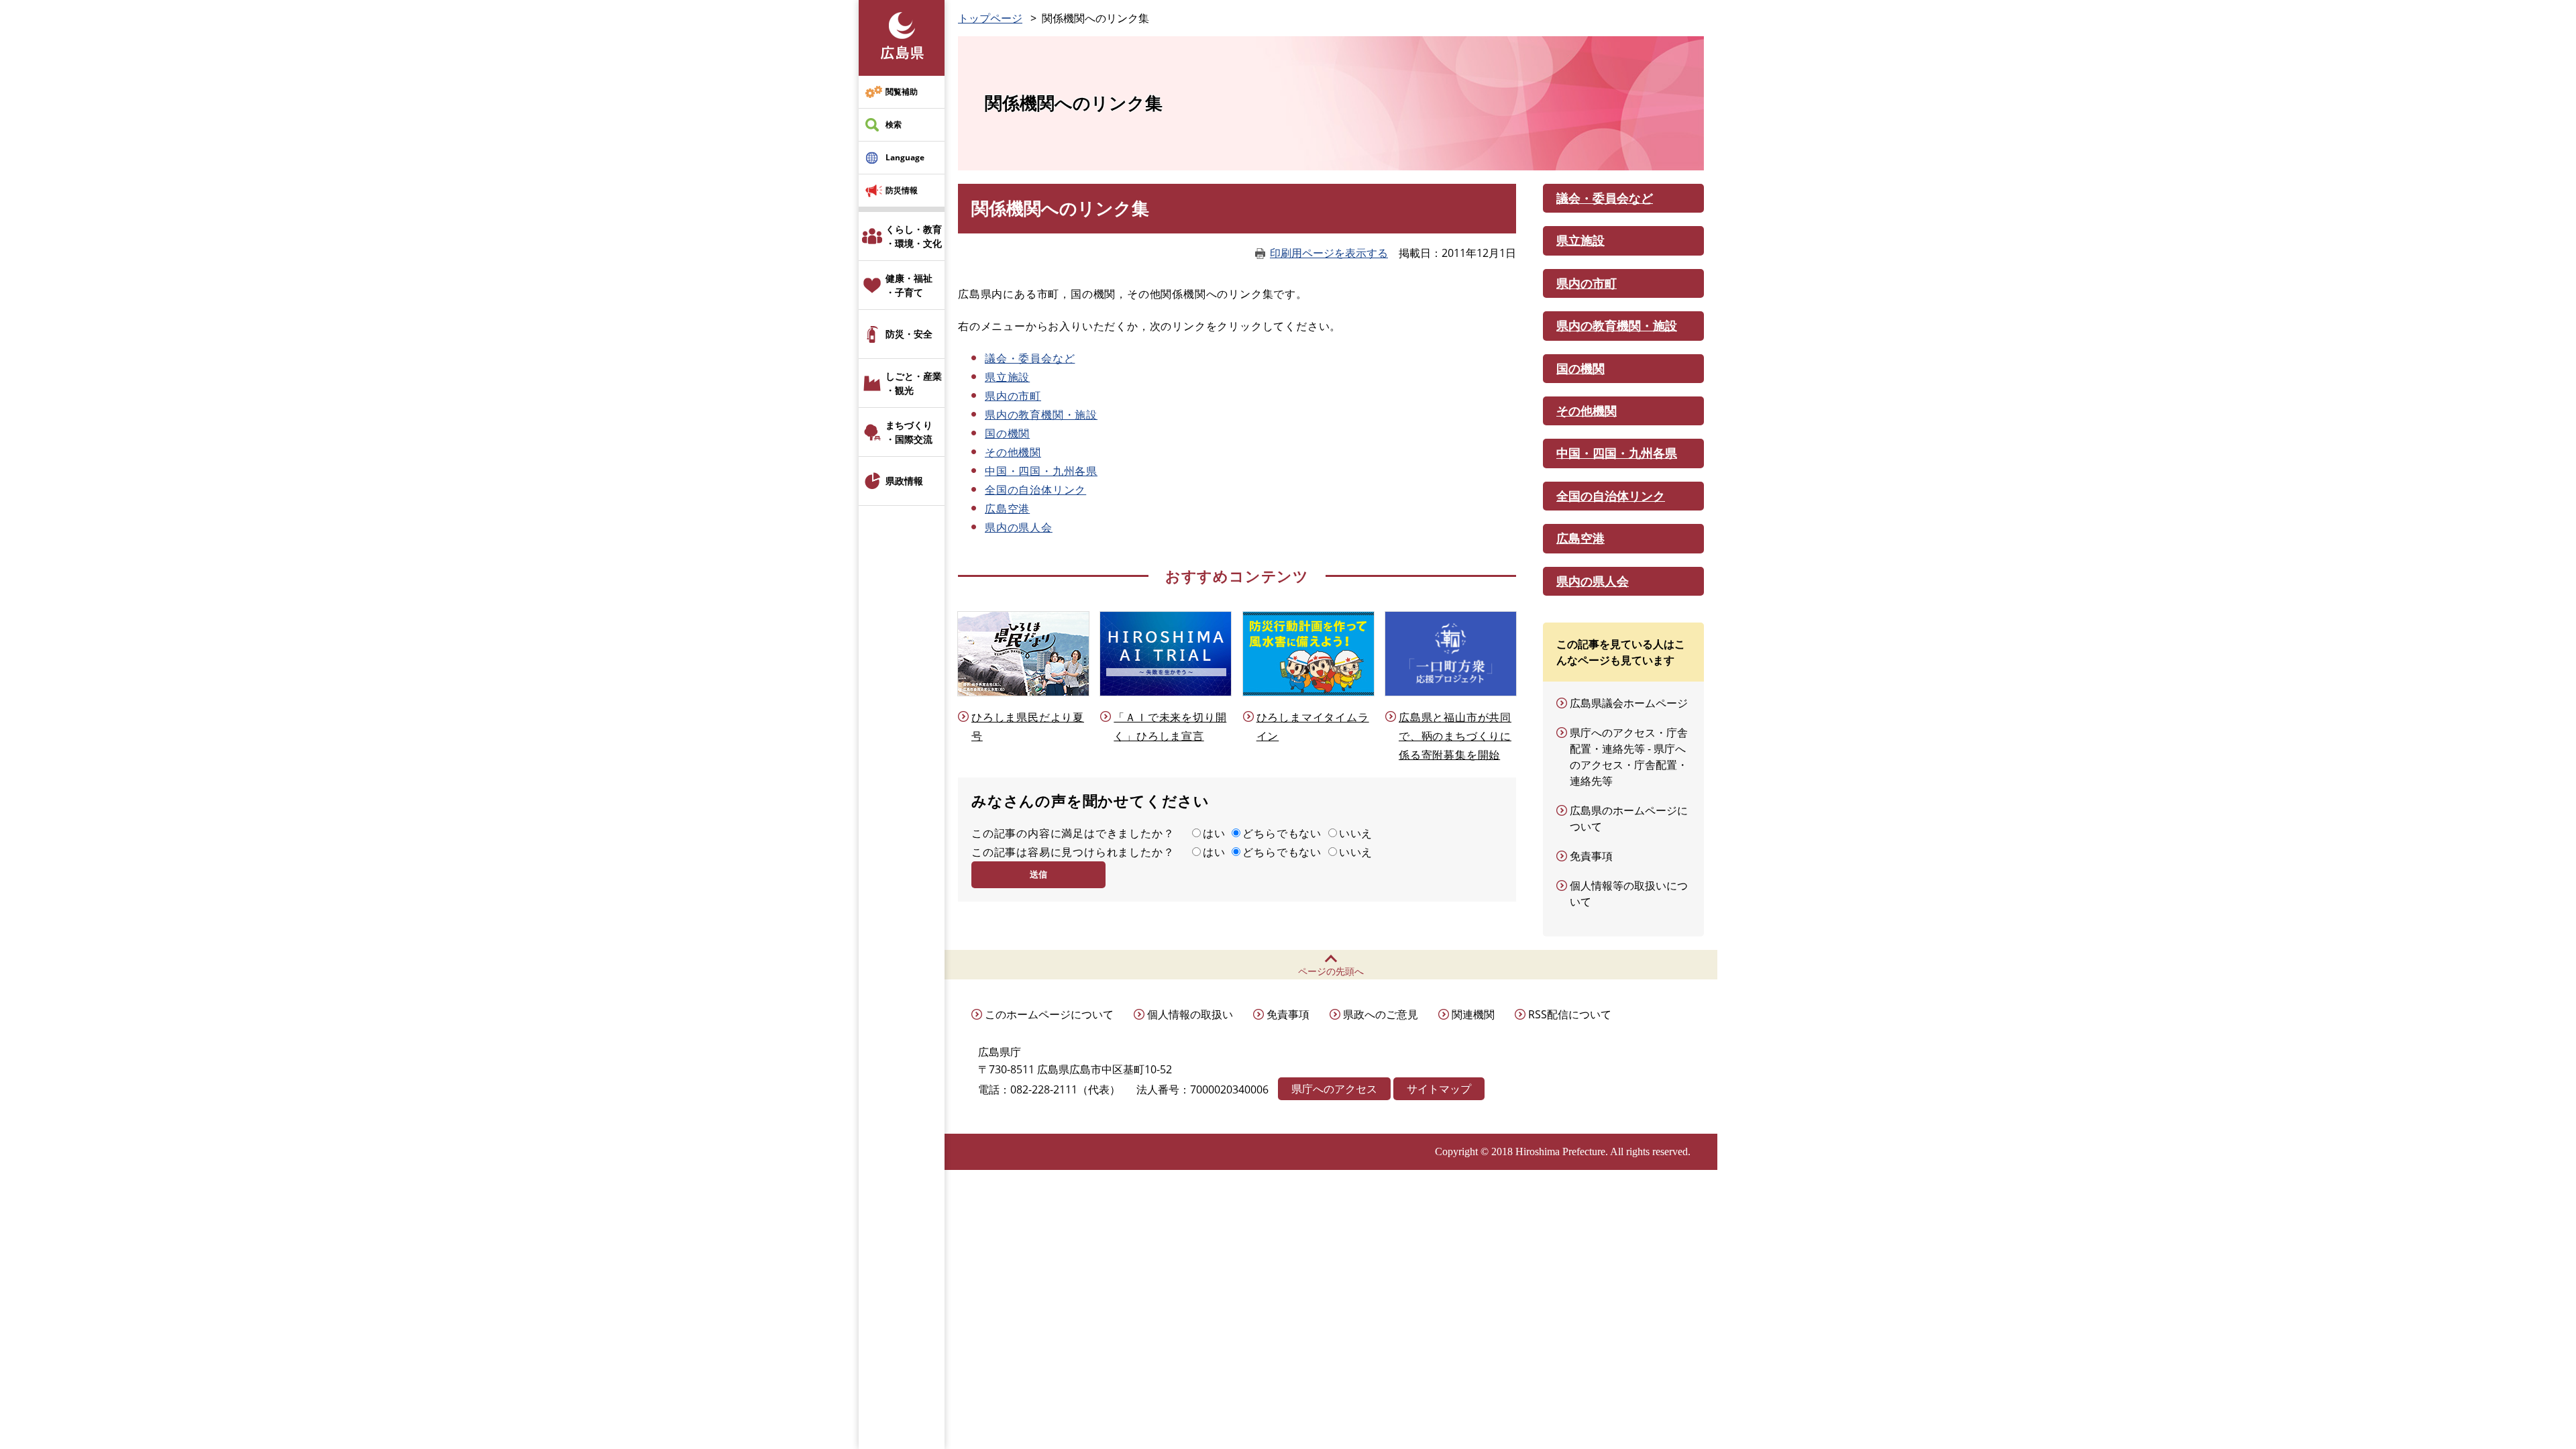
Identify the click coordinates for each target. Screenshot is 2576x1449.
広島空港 (1007, 508)
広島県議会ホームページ (1629, 703)
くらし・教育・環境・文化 (914, 236)
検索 (894, 124)
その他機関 (1013, 452)
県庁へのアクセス (1334, 1089)
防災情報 (902, 190)
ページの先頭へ (1331, 971)
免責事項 (1591, 856)
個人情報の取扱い (1190, 1014)
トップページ (990, 18)
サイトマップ (1439, 1089)
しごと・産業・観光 (914, 383)
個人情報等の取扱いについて (1629, 894)
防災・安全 (909, 334)
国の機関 (1007, 433)
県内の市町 (1013, 396)
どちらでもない (1282, 833)
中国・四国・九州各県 (1041, 471)
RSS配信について (1570, 1014)
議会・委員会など (1030, 358)
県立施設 (1007, 377)
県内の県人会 (1019, 527)
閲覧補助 (902, 92)
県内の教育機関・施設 (1041, 415)
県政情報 (904, 481)
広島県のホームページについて (1629, 818)
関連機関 (1473, 1014)
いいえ (1356, 833)
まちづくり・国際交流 (909, 432)
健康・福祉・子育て (909, 285)
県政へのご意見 (1381, 1014)
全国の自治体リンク (1035, 490)
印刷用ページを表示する (1329, 253)
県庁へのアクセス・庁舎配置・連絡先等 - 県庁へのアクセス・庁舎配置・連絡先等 (1629, 757)
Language (905, 157)
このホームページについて (1049, 1014)
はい (1214, 833)
